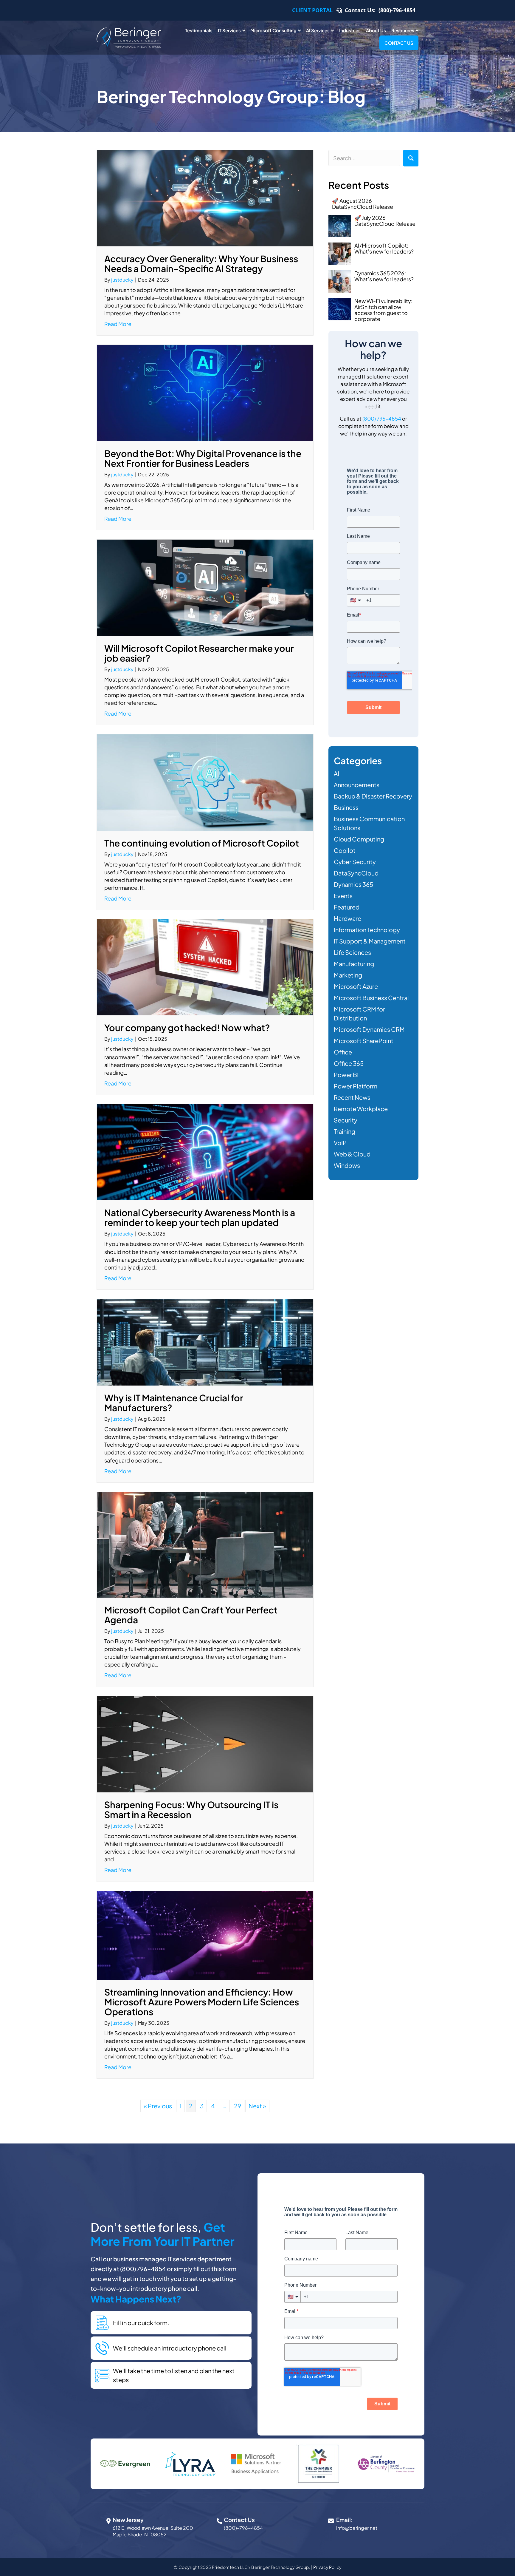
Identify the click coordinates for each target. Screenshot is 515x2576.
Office (343, 1052)
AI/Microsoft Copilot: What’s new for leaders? (384, 248)
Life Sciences (352, 952)
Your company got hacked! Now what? (187, 1028)
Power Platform (356, 1086)
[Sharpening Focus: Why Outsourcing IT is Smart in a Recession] (205, 1743)
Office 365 (349, 1063)
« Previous (158, 2106)
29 (238, 2106)
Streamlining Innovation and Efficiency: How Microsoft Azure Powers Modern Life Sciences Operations (202, 2002)
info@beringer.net (357, 2528)
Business (346, 807)
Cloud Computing (359, 839)
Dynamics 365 (353, 884)
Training (345, 1131)
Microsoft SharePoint (364, 1041)
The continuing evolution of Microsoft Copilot (202, 843)
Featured (347, 907)
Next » (257, 2106)
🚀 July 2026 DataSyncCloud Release (385, 221)
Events (343, 896)
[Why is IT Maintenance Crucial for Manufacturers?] (205, 1341)
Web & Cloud (352, 1154)
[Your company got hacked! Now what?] (205, 967)
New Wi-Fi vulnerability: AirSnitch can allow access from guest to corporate (383, 310)
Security (346, 1120)
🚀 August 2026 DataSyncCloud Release (363, 204)
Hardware (348, 918)
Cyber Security (355, 862)
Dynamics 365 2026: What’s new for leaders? (384, 276)
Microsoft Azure (356, 986)
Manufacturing (354, 964)
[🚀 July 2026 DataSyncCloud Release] (340, 226)
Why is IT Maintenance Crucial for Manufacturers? (174, 1403)
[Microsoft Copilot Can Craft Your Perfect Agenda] (205, 1544)
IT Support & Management (370, 941)
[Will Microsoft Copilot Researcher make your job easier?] (205, 587)
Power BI (346, 1075)
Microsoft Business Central (371, 998)
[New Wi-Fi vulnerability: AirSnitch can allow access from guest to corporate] (340, 309)
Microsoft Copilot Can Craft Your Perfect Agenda (191, 1615)
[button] (411, 158)
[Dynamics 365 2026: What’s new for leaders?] (340, 281)
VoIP (340, 1143)
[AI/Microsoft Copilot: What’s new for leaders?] (340, 254)
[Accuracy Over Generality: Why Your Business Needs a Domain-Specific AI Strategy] (205, 197)
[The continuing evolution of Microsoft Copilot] (205, 782)
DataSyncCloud (356, 873)
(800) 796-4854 (382, 418)
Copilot (345, 850)
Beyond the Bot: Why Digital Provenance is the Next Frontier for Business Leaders (203, 458)
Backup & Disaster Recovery (373, 796)
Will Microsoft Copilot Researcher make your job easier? (199, 653)
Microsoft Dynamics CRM (369, 1029)
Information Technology (367, 930)
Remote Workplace (361, 1109)
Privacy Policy (327, 2567)
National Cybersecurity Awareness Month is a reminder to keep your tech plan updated (200, 1217)
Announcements (357, 785)
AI (336, 773)
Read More (118, 324)
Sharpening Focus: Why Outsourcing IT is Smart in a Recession (191, 1810)
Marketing (348, 975)
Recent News (352, 1097)
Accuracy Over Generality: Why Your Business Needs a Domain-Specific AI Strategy (201, 264)
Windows (347, 1165)
